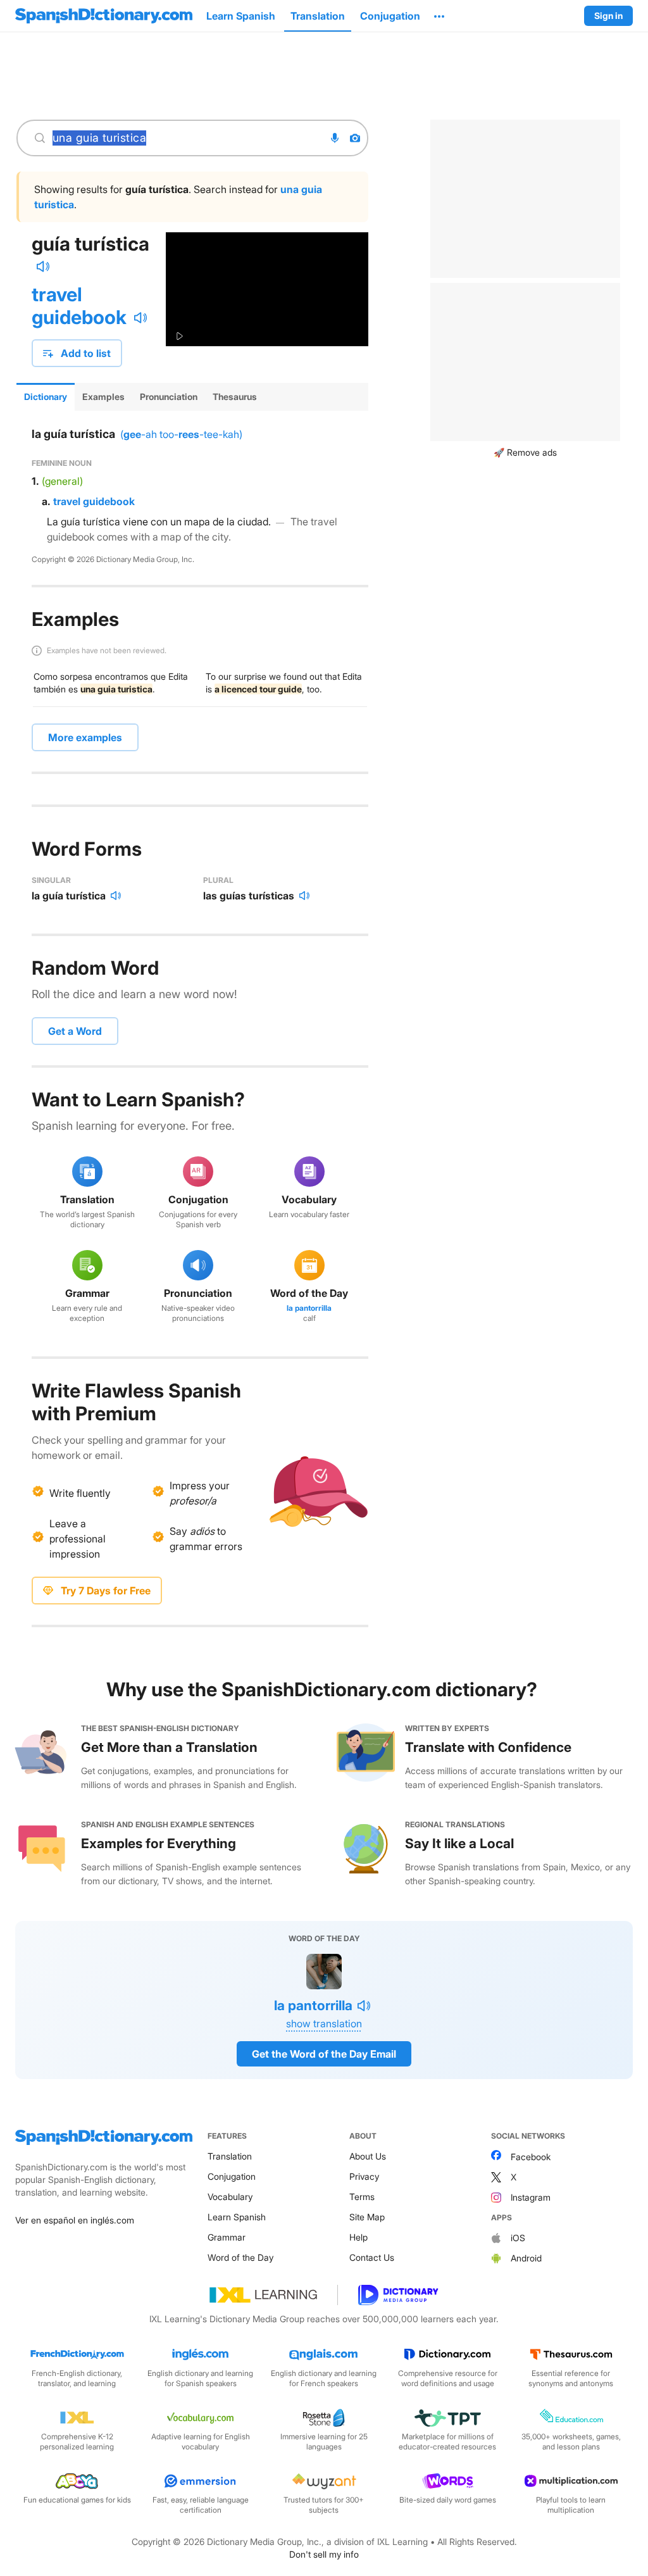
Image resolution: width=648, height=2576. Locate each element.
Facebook (531, 2157)
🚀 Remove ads (525, 452)
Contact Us (372, 2257)
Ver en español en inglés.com (75, 2220)
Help (358, 2237)
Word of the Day (240, 2257)
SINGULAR (51, 880)
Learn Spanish (237, 2217)
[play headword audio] (43, 266)
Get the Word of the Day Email (324, 2054)
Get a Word (75, 1031)
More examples (85, 737)
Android (526, 2258)
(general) (62, 481)
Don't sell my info (324, 2554)
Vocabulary (230, 2197)
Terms (362, 2197)
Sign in (608, 16)
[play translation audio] (140, 318)
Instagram (531, 2197)
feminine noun (62, 463)
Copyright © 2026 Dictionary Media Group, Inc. (113, 559)
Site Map (367, 2217)
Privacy (364, 2176)
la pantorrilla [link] (309, 1308)
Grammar (227, 2237)
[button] (439, 16)
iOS (518, 2238)
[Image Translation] (355, 138)
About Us (368, 2156)
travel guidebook (79, 306)
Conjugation (232, 2176)
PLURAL (218, 880)
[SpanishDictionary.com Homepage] (104, 16)
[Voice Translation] (335, 138)
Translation (230, 2156)
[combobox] (185, 138)
